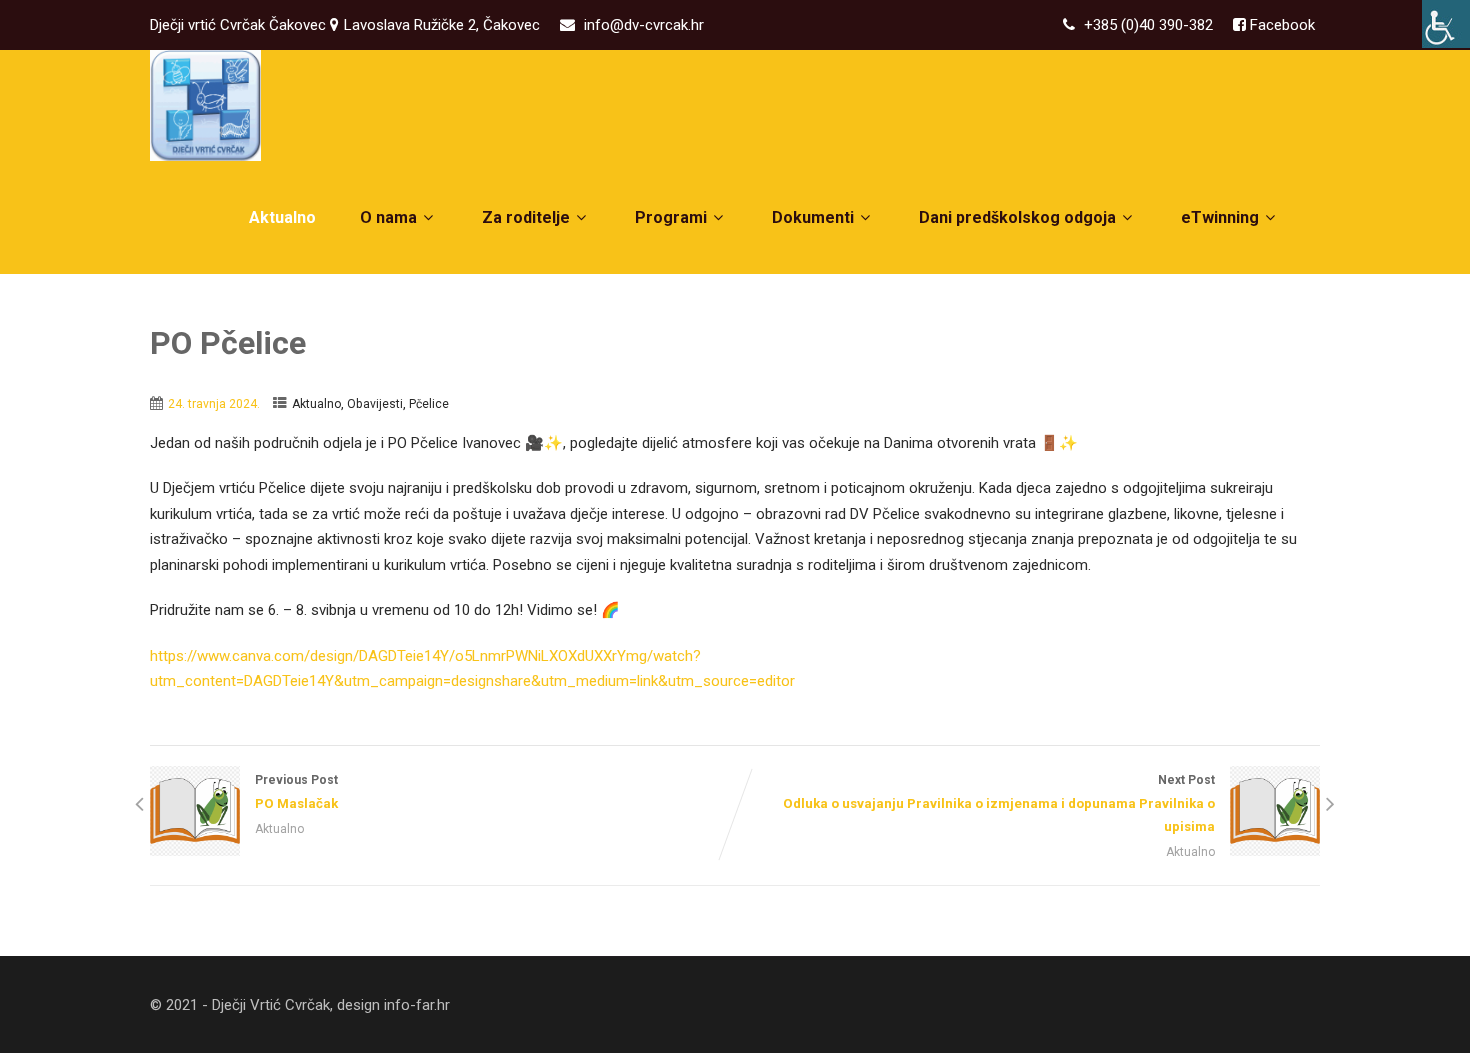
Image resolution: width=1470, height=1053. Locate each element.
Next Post (999, 803)
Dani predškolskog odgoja (1017, 217)
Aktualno (282, 217)
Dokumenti (813, 217)
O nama (388, 217)
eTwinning (1220, 217)
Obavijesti (375, 404)
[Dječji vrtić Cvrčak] (205, 105)
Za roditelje (526, 217)
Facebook (1280, 25)
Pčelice (429, 404)
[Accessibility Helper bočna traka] (1446, 24)
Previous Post (296, 792)
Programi (671, 217)
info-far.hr (417, 1005)
